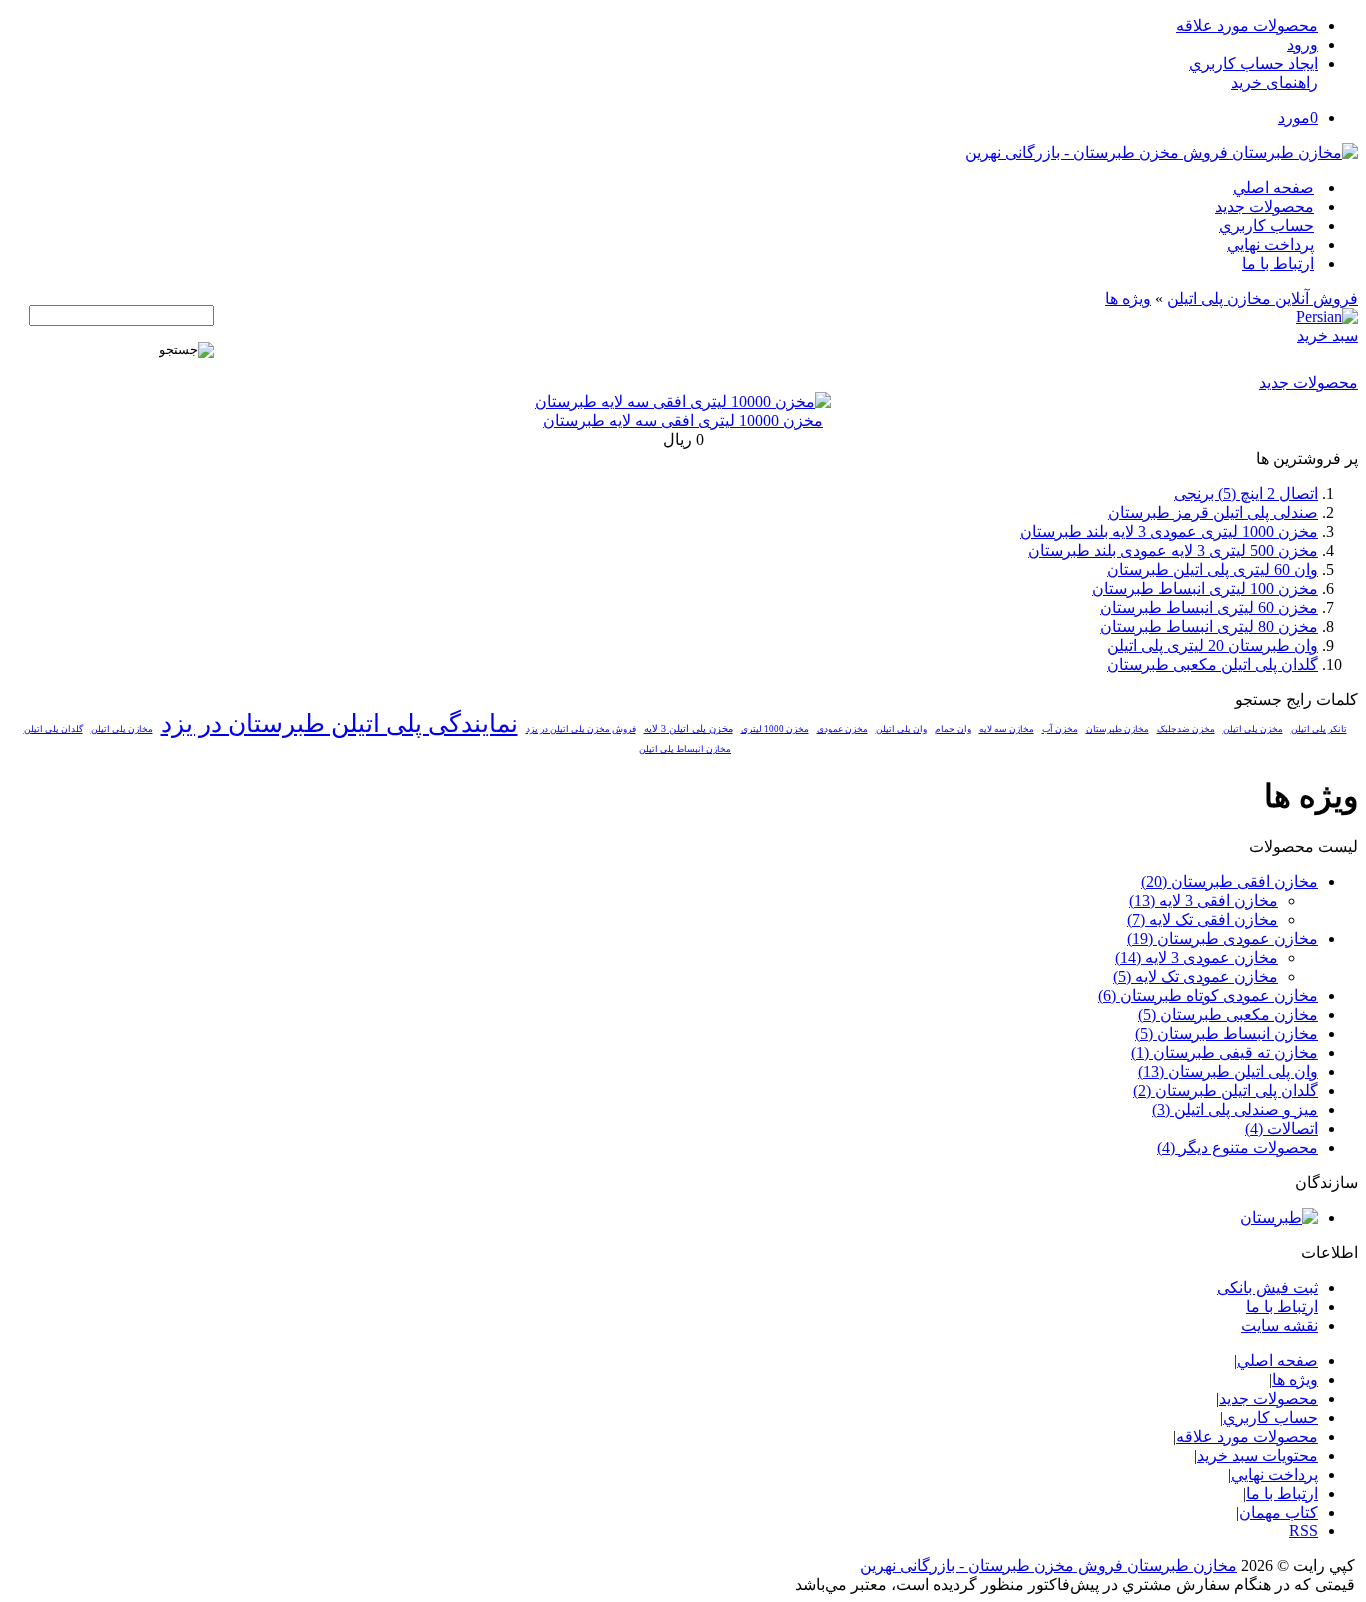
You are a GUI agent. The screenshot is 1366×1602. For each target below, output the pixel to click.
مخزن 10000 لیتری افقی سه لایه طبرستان (683, 420)
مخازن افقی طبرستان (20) (1229, 881)
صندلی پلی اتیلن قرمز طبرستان (1213, 512)
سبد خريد (1327, 335)
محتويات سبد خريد (1257, 1455)
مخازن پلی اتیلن (122, 729)
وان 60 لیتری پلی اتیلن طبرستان (1212, 569)
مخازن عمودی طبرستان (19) (1222, 938)
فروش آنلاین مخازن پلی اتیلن (1262, 298)
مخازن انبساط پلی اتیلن (685, 749)
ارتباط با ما (1278, 263)
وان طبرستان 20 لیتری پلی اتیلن (1212, 645)
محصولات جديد (1264, 206)
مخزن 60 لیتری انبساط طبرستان (1209, 607)
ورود (1302, 44)
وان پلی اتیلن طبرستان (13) (1228, 1071)
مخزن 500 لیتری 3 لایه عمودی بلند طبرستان (1173, 550)
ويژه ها (1128, 298)
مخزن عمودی (842, 729)
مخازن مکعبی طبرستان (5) (1228, 1014)
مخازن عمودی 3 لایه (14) (1196, 957)
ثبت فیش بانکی (1267, 1287)
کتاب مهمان (1278, 1512)
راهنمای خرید (1274, 82)
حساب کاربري (1266, 225)
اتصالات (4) (1281, 1128)
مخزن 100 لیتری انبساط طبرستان (1205, 588)
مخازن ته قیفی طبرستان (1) (1224, 1052)
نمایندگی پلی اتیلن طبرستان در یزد (339, 723)
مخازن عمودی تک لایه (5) (1195, 976)
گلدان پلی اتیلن (53, 729)
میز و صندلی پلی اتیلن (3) (1235, 1109)
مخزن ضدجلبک (1186, 729)
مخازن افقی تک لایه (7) (1202, 919)
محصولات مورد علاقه (1247, 25)
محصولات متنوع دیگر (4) (1237, 1147)
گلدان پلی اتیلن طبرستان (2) (1225, 1090)
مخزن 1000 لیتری (775, 729)
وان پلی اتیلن (901, 729)
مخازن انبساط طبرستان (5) (1226, 1033)
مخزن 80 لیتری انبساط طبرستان (1209, 626)
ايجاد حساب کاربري (1253, 63)
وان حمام (953, 729)
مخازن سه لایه (1006, 729)
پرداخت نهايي (1270, 244)
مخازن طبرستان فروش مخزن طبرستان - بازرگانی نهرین (1048, 1565)
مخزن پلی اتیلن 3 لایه (688, 728)
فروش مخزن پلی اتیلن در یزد (581, 729)
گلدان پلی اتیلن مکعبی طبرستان (1212, 664)
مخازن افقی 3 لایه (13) (1203, 900)
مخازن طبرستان (1117, 729)
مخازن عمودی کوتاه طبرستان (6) (1208, 995)
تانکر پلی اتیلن (1319, 729)
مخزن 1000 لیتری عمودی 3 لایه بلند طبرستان (1169, 531)
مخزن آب (1060, 729)
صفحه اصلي (1273, 187)
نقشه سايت (1279, 1325)
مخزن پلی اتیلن (1253, 729)
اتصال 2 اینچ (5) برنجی (1246, 493)
